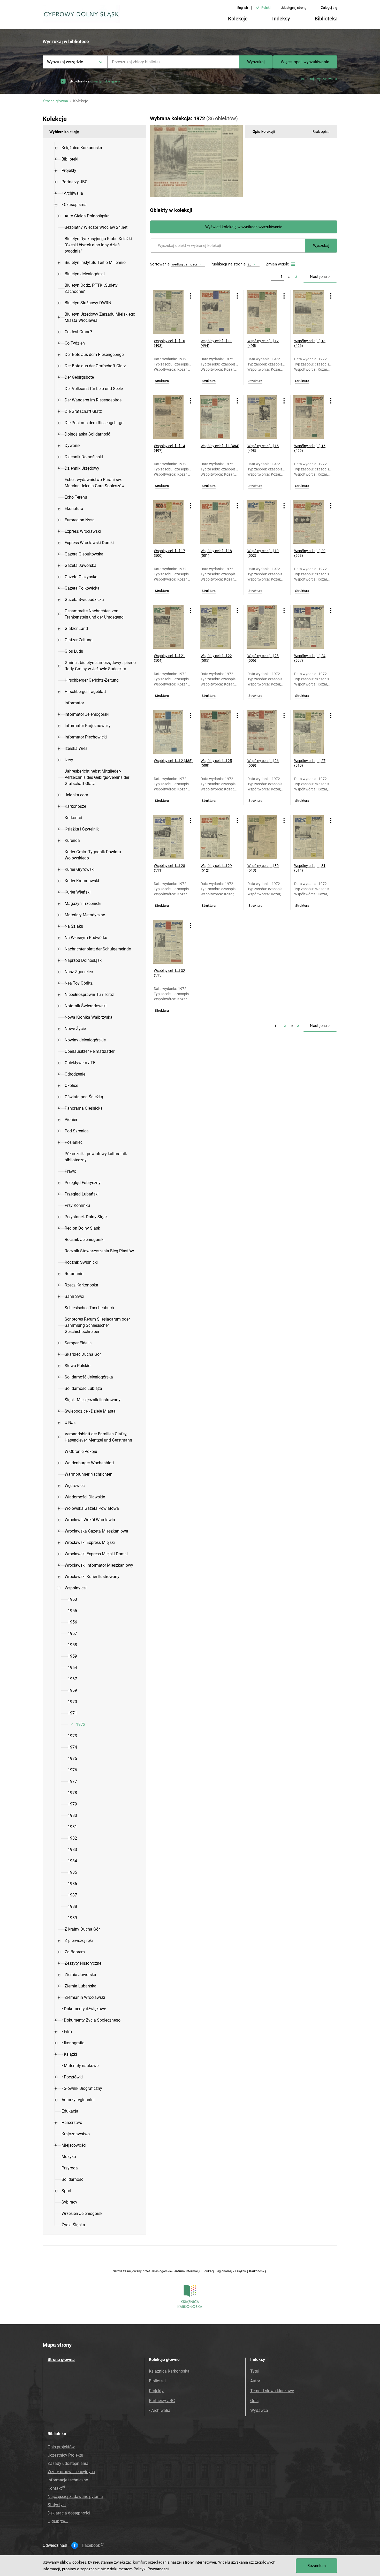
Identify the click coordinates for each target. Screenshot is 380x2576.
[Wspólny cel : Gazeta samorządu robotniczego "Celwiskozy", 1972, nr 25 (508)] (216, 732)
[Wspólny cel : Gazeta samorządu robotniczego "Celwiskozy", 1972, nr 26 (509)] (263, 732)
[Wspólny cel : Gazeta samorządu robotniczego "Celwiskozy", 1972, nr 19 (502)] (263, 522)
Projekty (156, 2391)
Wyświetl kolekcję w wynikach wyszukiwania (244, 227)
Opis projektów (61, 2447)
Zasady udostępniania (68, 2463)
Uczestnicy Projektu (65, 2455)
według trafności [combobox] (184, 264)
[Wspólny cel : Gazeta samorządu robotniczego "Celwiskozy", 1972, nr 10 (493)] (169, 312)
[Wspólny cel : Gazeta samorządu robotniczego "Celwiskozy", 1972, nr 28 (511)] (169, 837)
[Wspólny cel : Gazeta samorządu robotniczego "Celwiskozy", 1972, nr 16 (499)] (310, 417)
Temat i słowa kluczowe (272, 2391)
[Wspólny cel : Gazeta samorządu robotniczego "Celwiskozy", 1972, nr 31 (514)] (310, 837)
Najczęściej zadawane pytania (75, 2497)
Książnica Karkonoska (169, 2371)
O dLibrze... (58, 2521)
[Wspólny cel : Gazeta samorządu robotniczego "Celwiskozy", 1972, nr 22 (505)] (216, 627)
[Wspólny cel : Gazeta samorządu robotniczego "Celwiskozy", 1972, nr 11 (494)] (216, 312)
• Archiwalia (160, 2410)
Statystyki (57, 2505)
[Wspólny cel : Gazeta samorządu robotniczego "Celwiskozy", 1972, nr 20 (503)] (310, 522)
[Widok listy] (292, 264)
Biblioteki (157, 2381)
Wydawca (259, 2410)
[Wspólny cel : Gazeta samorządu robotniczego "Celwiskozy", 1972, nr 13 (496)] (310, 312)
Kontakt (55, 2488)
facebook (91, 2545)
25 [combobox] (249, 264)
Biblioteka (326, 19)
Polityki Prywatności (151, 2569)
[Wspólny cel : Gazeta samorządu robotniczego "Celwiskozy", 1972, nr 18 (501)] (216, 522)
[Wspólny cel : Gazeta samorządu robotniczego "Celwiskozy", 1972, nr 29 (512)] (216, 837)
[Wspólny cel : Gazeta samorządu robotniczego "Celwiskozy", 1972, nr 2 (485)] (169, 732)
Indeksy (281, 19)
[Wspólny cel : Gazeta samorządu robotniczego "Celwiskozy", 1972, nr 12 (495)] (263, 312)
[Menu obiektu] (191, 296)
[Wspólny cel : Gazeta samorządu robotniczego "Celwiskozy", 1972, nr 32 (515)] (169, 942)
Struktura (162, 381)
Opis (254, 2401)
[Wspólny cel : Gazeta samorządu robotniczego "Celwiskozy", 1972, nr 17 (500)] (169, 522)
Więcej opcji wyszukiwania (305, 62)
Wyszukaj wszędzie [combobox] (65, 62)
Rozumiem (317, 2566)
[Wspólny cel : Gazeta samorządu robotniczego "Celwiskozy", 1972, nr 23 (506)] (263, 627)
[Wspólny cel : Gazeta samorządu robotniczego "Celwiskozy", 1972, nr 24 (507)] (310, 627)
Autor (255, 2381)
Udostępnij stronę (294, 8)
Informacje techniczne (68, 2480)
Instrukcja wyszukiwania (319, 79)
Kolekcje (238, 19)
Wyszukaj (256, 62)
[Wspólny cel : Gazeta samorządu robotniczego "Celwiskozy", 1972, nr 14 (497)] (169, 417)
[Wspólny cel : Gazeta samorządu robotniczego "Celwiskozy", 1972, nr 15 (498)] (263, 417)
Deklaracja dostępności (69, 2513)
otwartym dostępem (105, 81)
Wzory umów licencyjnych (71, 2472)
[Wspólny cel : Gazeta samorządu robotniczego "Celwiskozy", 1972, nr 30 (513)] (263, 837)
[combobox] (173, 62)
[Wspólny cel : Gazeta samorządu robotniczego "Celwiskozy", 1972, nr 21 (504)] (169, 627)
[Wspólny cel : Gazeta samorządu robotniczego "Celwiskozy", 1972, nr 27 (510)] (310, 732)
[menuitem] (82, 148)
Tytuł (255, 2371)
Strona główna (56, 101)
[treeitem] (94, 148)
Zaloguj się (329, 8)
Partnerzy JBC (162, 2401)
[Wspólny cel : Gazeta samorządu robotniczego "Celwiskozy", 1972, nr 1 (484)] (216, 417)
